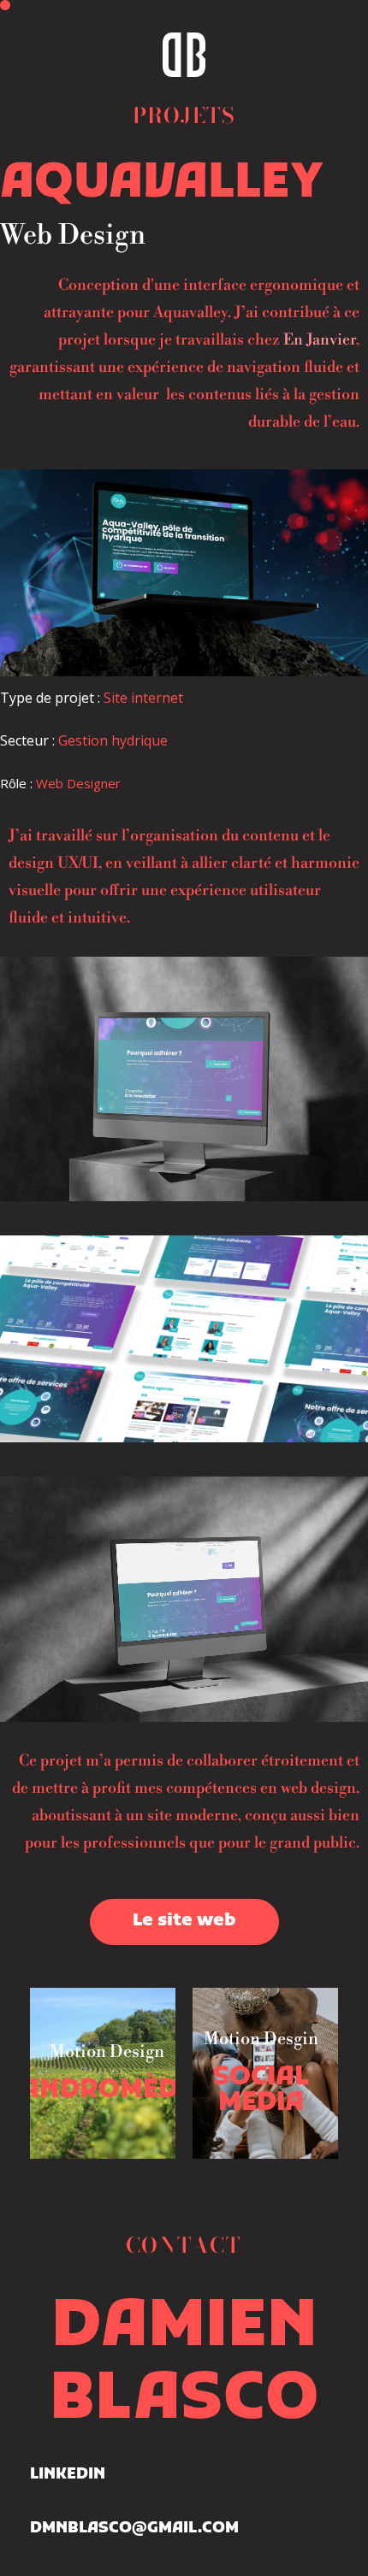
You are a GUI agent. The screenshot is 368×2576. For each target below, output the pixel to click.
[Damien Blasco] (184, 55)
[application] (184, 1079)
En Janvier (320, 340)
